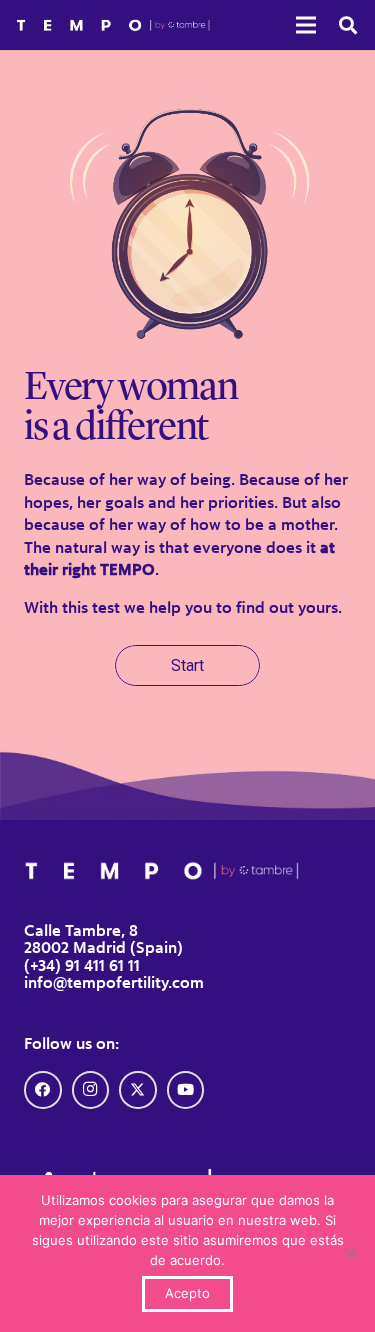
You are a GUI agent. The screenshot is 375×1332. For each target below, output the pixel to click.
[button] (348, 25)
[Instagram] (91, 1090)
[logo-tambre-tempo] (113, 25)
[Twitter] (138, 1090)
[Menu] (306, 25)
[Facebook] (43, 1090)
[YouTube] (186, 1090)
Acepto (187, 1293)
